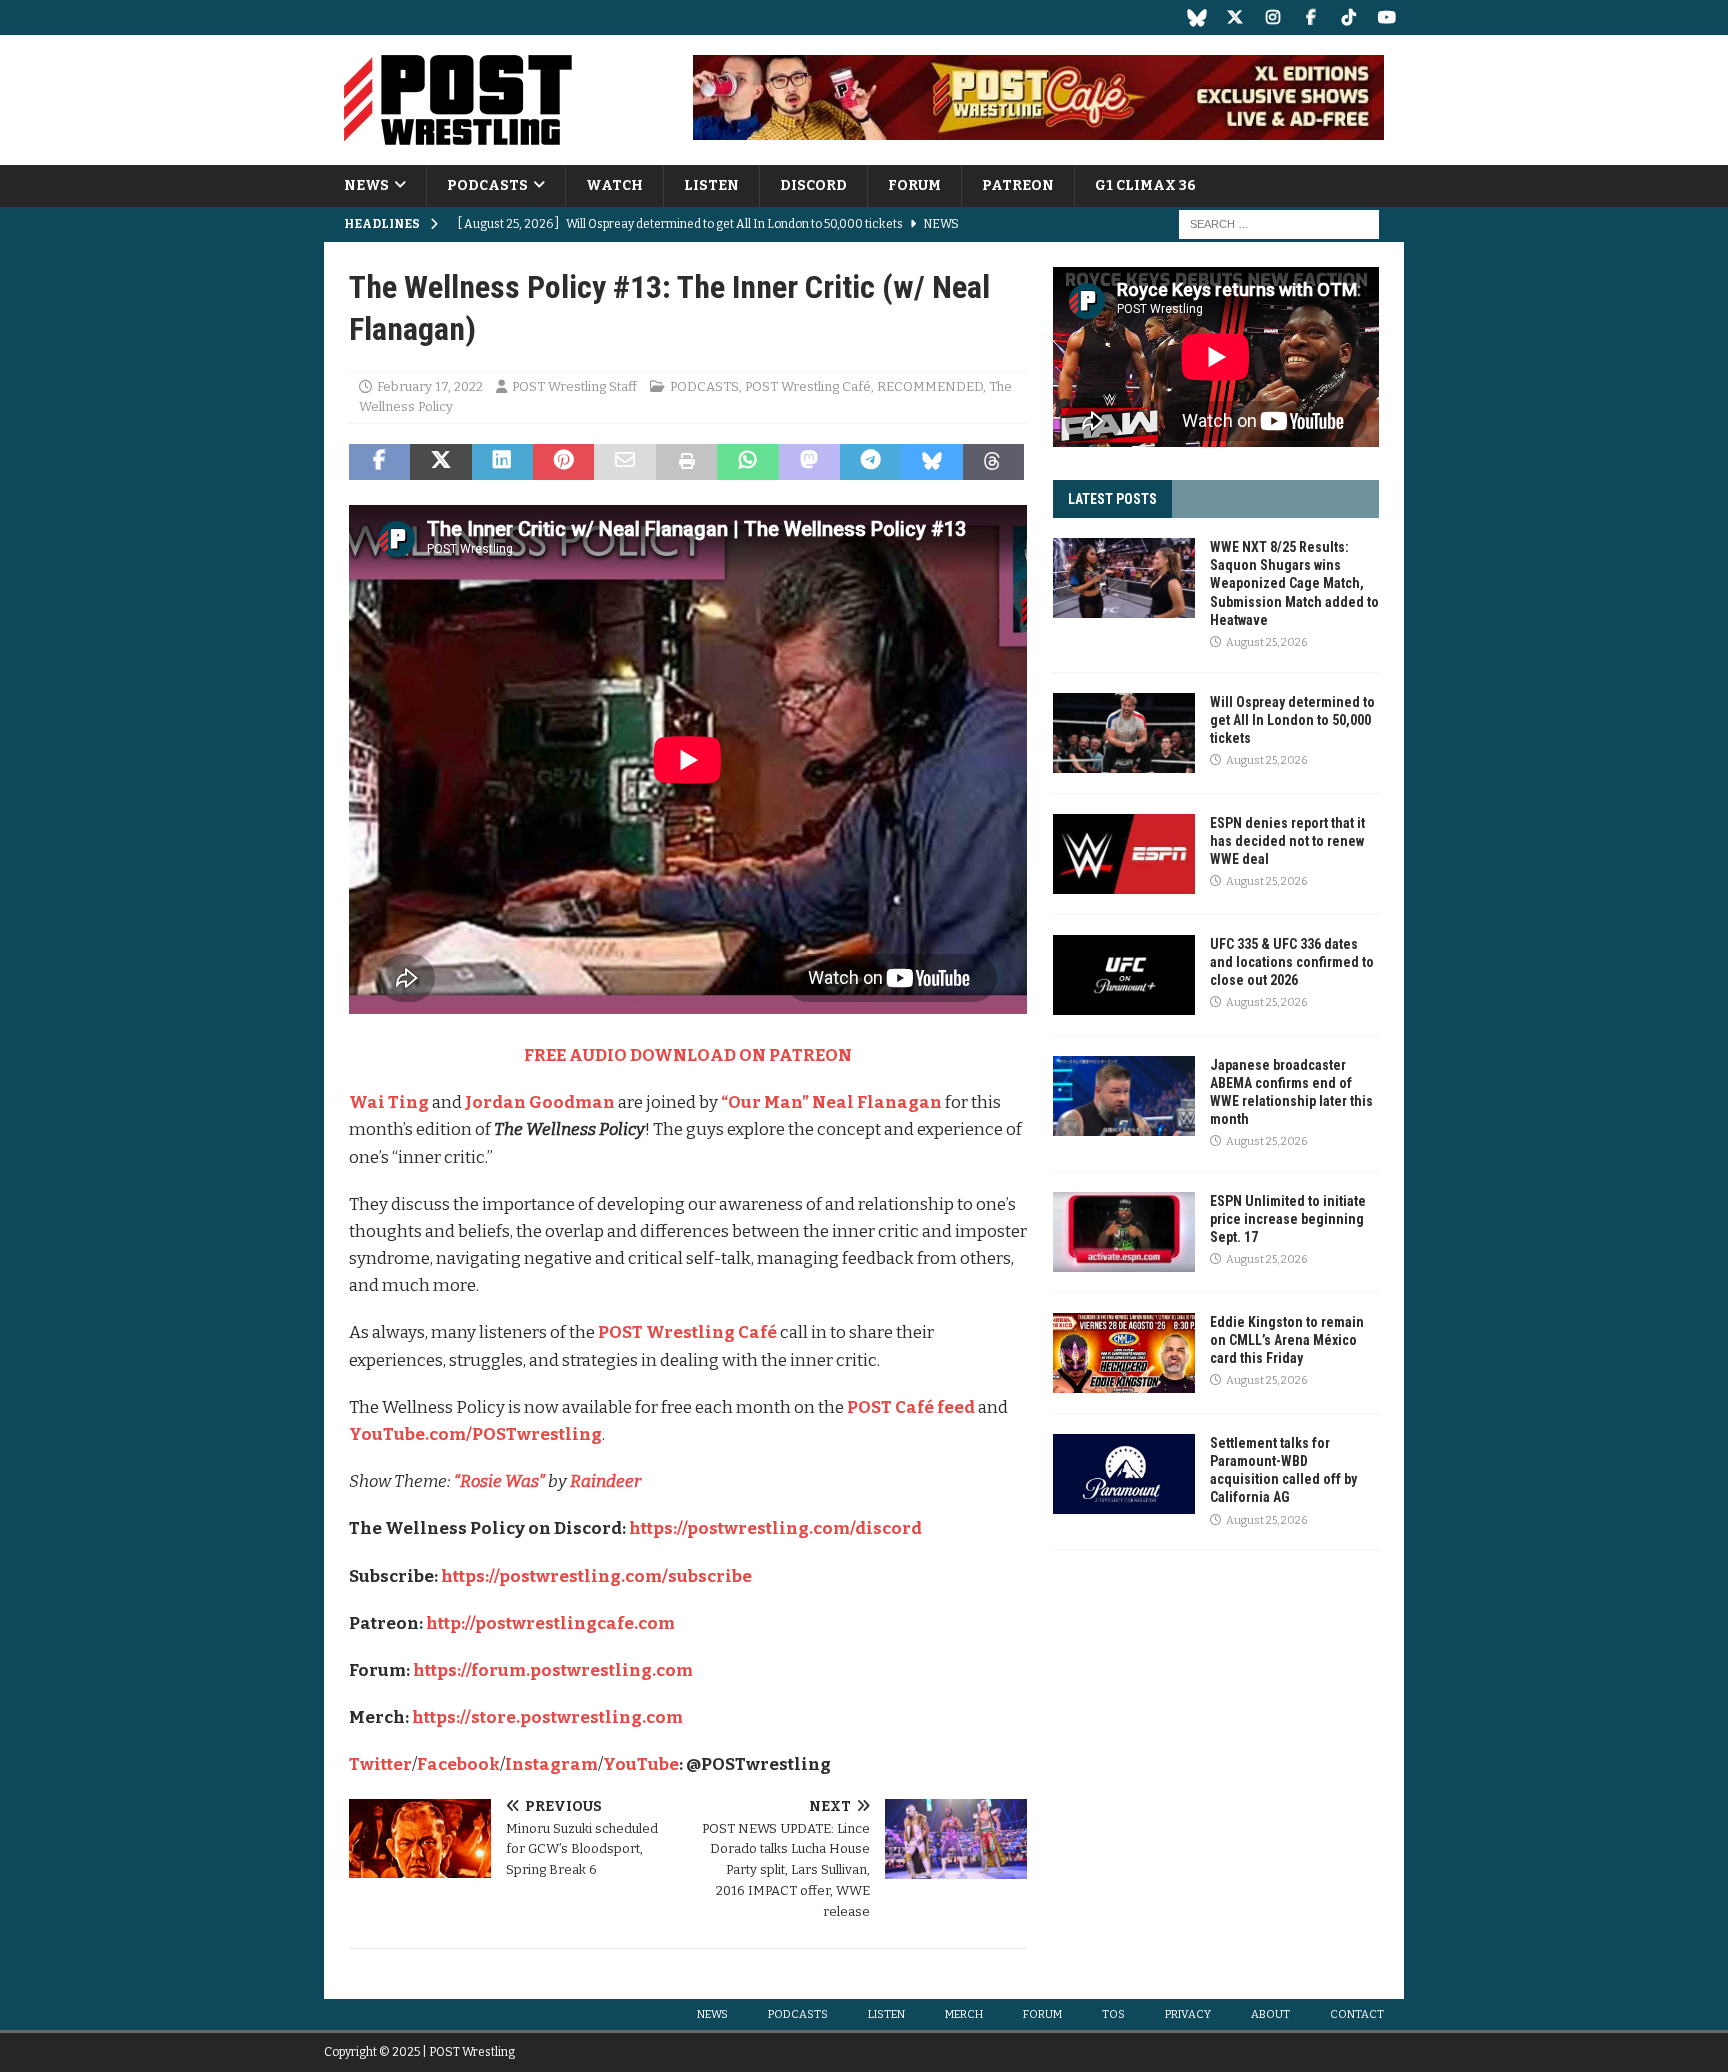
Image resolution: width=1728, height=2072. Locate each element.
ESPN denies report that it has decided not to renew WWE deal (1287, 841)
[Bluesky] (1196, 17)
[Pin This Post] (563, 462)
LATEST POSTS (1112, 499)
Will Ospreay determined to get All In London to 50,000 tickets (1292, 720)
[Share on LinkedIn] (502, 462)
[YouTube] (1386, 17)
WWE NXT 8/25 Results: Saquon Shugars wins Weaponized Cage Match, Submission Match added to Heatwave (1294, 583)
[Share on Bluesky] (931, 462)
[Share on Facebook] (379, 462)
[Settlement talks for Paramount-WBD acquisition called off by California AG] (1124, 1474)
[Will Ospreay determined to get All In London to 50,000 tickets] (1124, 733)
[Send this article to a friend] (624, 462)
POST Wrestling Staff (574, 386)
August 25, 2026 (1266, 642)
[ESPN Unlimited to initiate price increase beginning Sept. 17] (1124, 1232)
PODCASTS (487, 185)
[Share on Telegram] (870, 462)
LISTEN (711, 185)
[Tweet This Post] (440, 462)
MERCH (964, 2014)
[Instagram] (1272, 17)
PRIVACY (1188, 2014)
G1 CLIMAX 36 (1145, 185)
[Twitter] (1234, 17)
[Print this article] (686, 462)
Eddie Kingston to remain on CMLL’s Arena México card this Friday (1287, 1340)
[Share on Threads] (993, 462)
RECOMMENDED (930, 386)
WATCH (614, 185)
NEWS (366, 185)
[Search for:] (1279, 224)
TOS (1113, 2014)
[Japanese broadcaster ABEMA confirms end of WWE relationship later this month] (1124, 1096)
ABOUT (1270, 2014)
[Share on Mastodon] (809, 462)
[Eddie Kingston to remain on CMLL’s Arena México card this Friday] (1124, 1353)
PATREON (1018, 185)
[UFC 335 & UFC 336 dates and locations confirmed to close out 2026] (1124, 975)
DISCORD (813, 185)
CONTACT (1357, 2014)
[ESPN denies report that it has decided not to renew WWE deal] (1124, 854)
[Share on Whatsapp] (747, 462)
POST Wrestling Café (808, 386)
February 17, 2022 (430, 386)
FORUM (914, 185)
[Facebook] (1310, 17)
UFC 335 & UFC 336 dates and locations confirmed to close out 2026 (1292, 962)
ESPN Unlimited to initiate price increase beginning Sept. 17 (1288, 1219)
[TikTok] (1348, 17)
